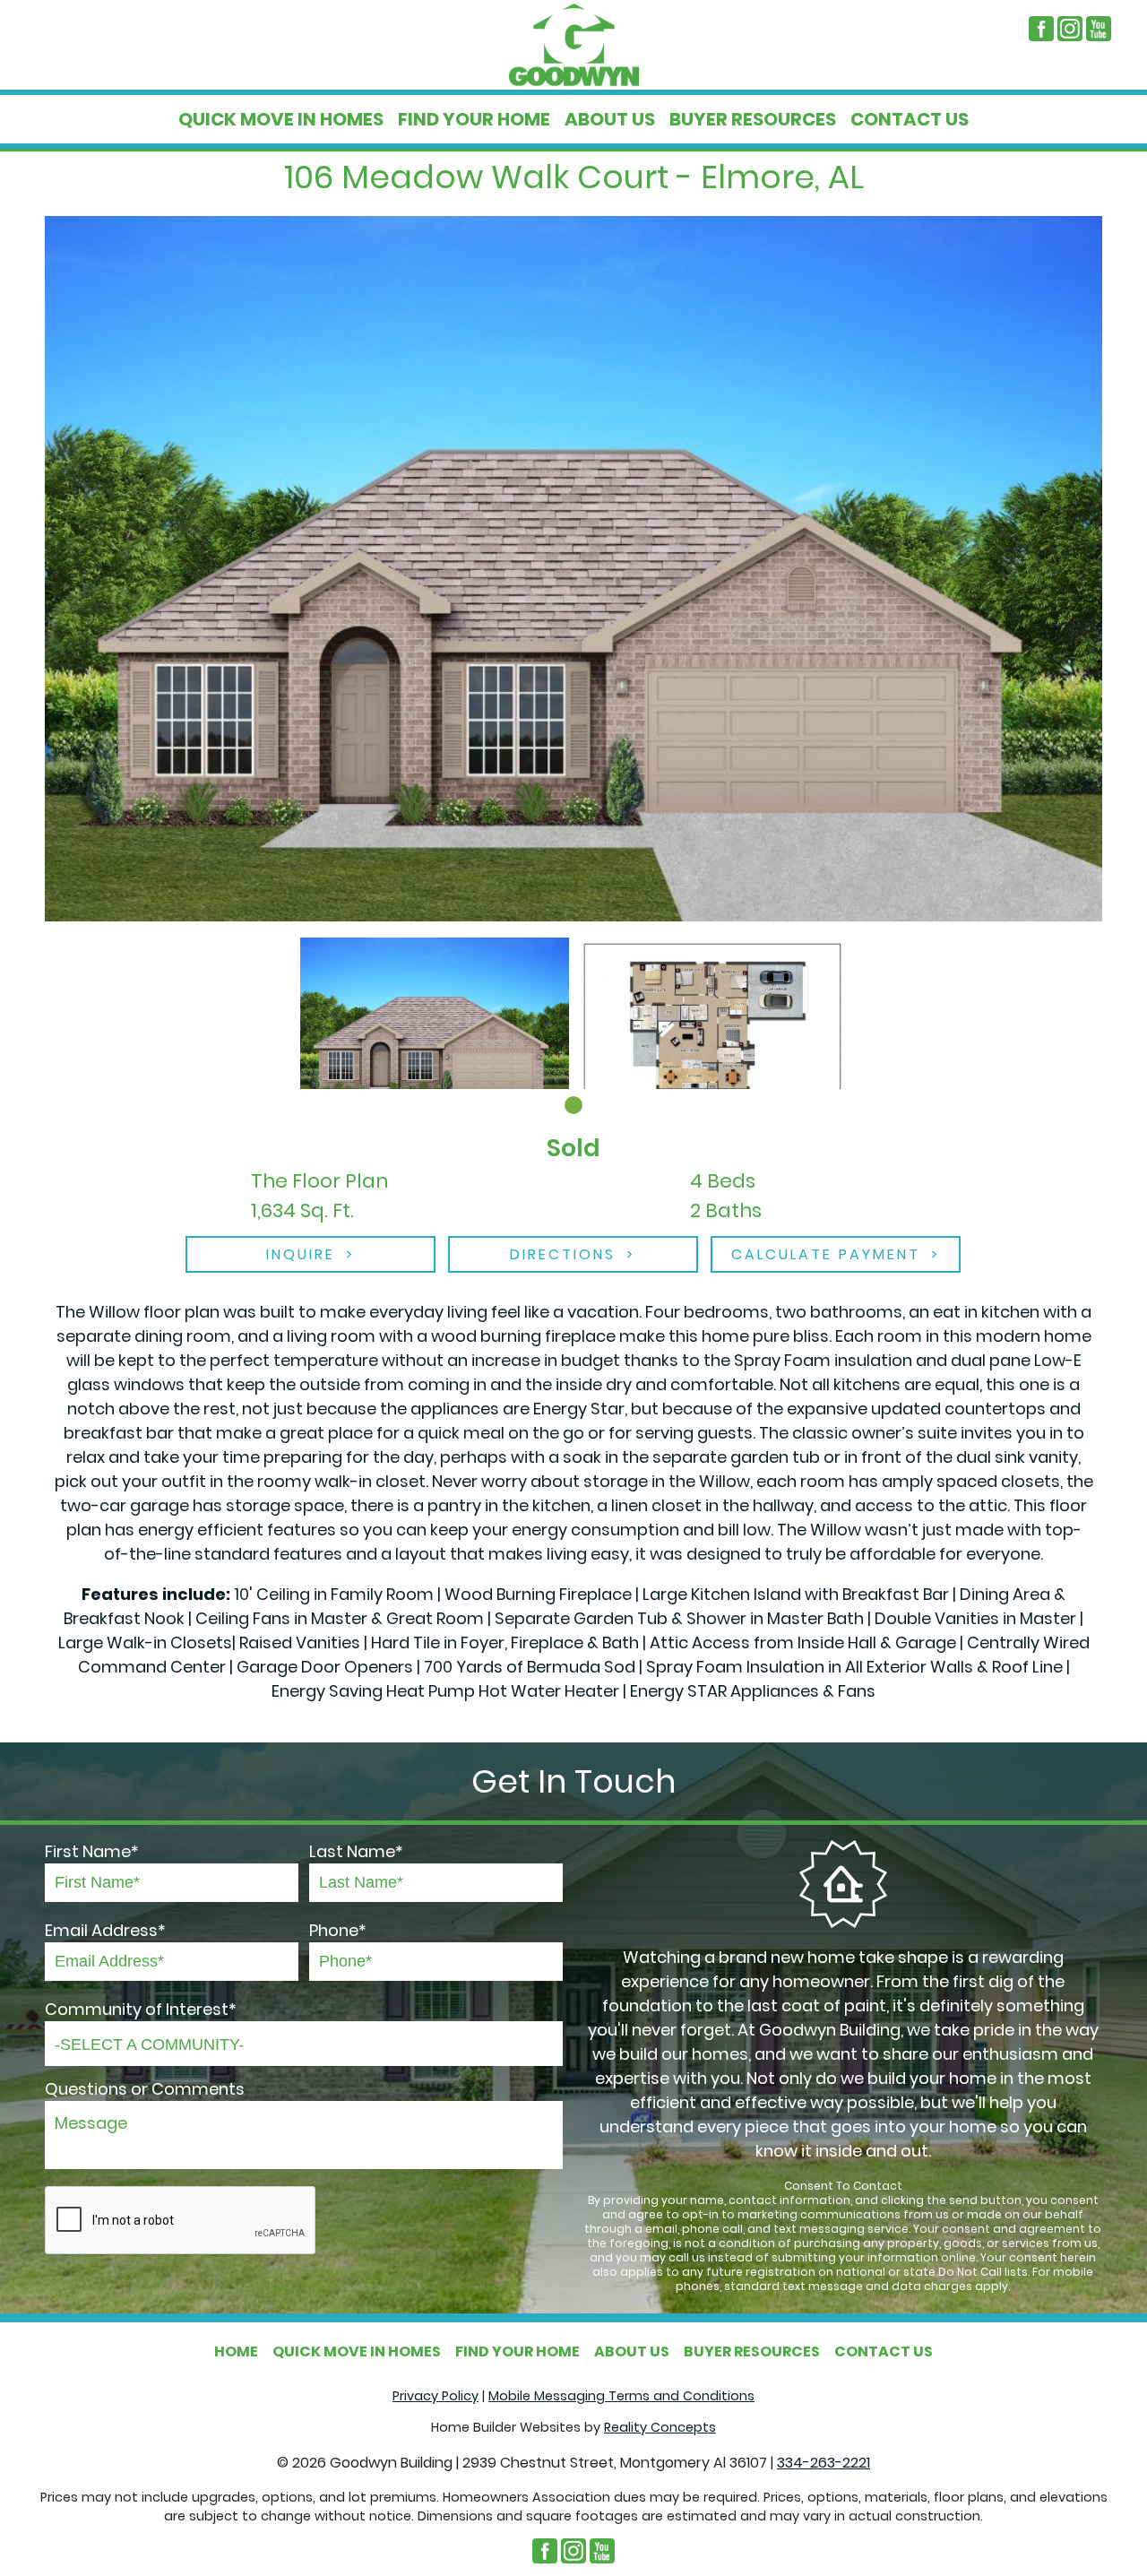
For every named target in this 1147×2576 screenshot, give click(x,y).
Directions (563, 1254)
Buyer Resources (753, 119)
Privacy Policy (436, 2396)
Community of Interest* (141, 2009)
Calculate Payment (826, 1254)
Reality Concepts (660, 2427)
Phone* (338, 1930)
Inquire (301, 1254)
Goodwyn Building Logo (573, 45)
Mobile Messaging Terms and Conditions (621, 2396)
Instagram (1070, 29)
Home (236, 2351)
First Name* (92, 1851)
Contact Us (910, 119)
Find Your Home (474, 119)
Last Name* (356, 1851)
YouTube (1099, 29)
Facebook (1041, 29)
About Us (610, 119)
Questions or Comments (145, 2089)
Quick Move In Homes (281, 119)
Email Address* (105, 1930)
